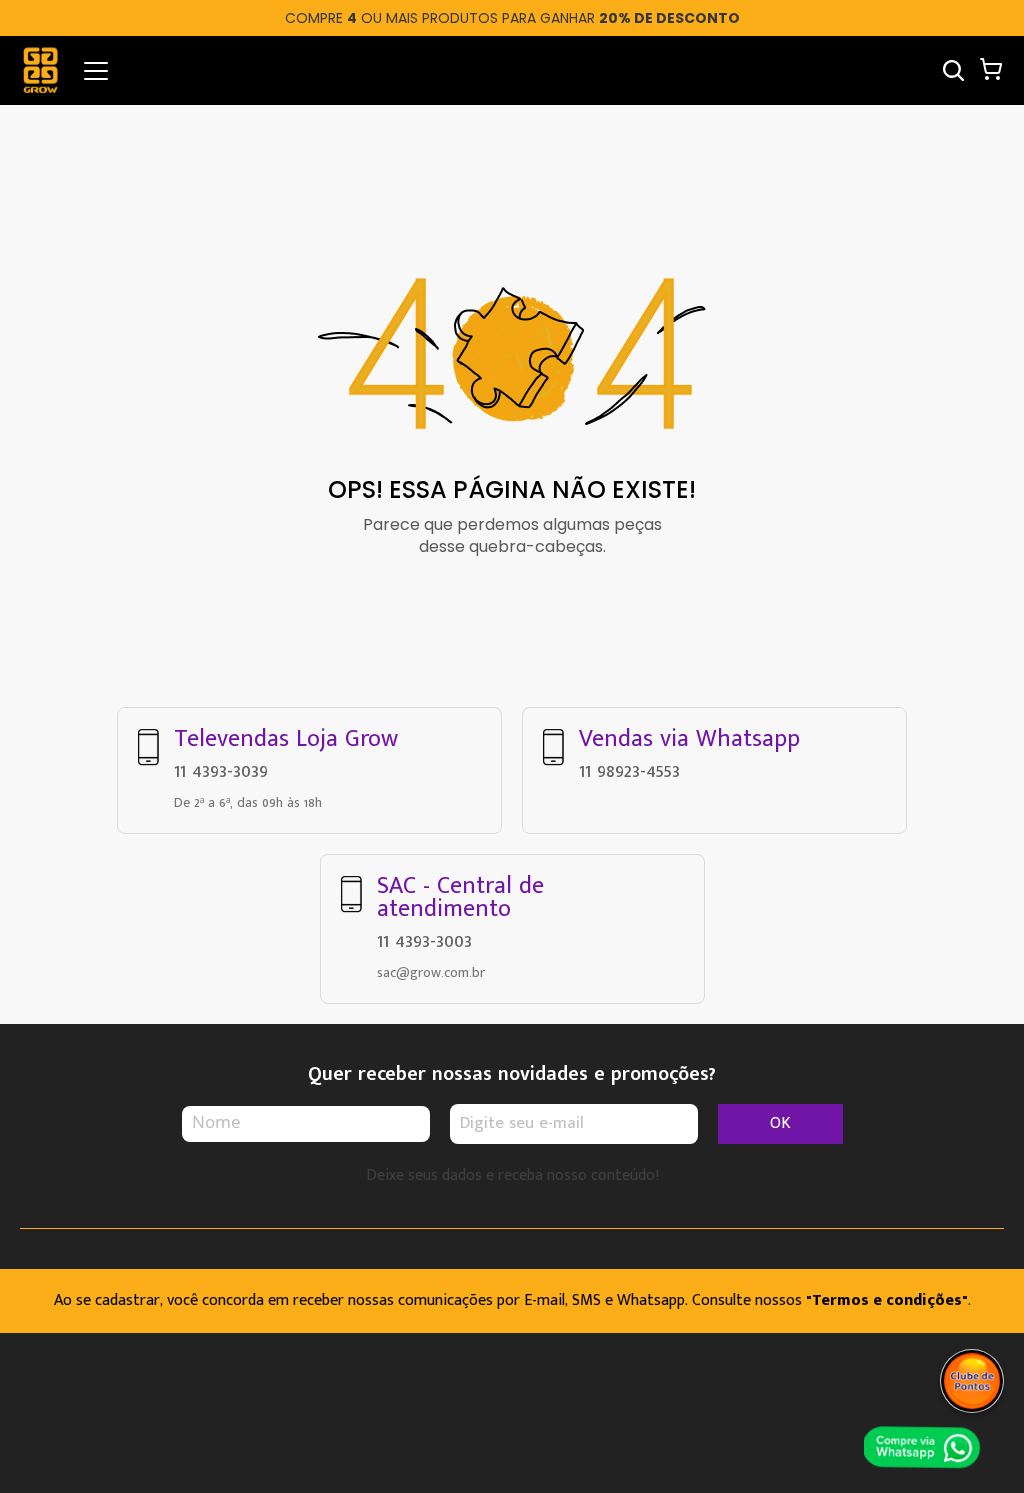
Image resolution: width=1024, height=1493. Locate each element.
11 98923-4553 (629, 771)
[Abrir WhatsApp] (927, 1449)
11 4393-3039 (221, 771)
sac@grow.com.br (431, 972)
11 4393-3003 (424, 941)
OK (780, 1123)
